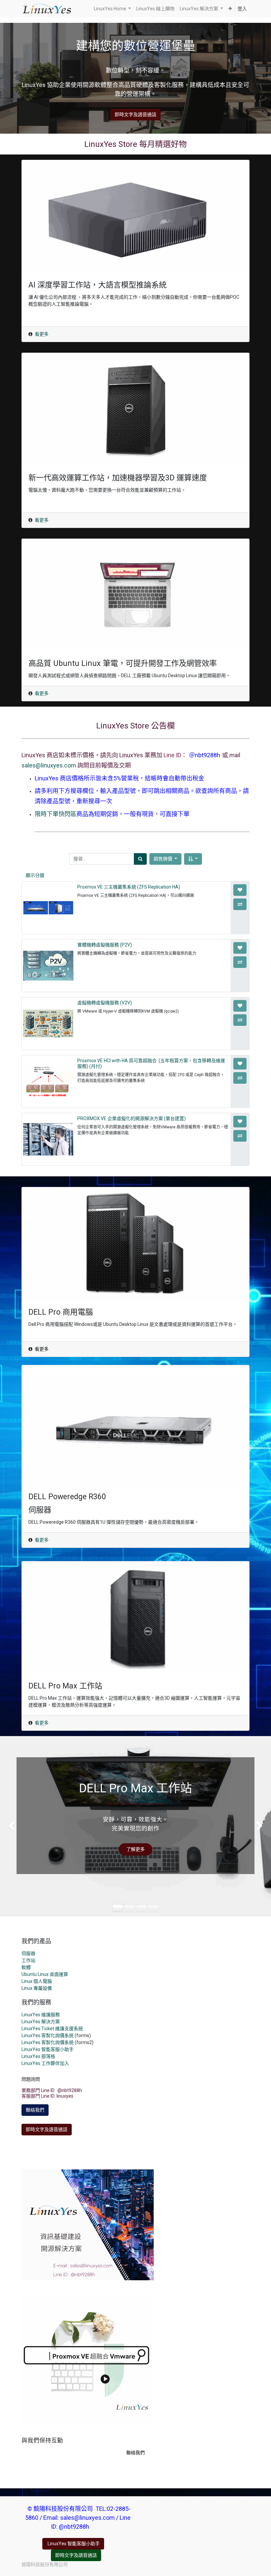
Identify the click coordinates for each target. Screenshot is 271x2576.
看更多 (42, 334)
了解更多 (135, 1849)
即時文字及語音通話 (135, 114)
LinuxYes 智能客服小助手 (48, 2049)
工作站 (28, 1960)
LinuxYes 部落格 (38, 2056)
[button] (230, 9)
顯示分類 (35, 875)
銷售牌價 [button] (163, 859)
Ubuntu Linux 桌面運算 (45, 1974)
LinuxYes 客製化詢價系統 (48, 2035)
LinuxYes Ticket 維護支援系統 (52, 2029)
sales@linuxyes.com (49, 765)
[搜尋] (140, 859)
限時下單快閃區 (56, 814)
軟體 (26, 1967)
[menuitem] (155, 9)
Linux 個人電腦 (37, 1981)
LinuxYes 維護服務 (41, 2015)
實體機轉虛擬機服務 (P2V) (105, 945)
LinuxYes (31, 2042)
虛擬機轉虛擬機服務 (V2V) (105, 1003)
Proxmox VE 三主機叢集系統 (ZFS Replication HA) (129, 887)
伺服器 (28, 1953)
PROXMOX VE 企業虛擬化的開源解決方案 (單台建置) (132, 1118)
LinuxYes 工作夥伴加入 (45, 2063)
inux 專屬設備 (38, 1988)
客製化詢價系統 (58, 2042)
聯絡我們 (35, 2110)
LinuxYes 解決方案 (41, 2022)
